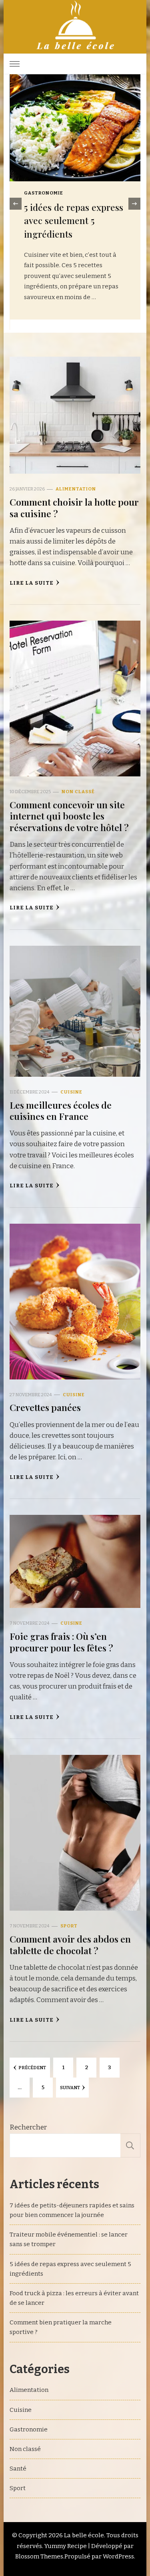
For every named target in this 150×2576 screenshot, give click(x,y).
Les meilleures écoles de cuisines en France (61, 1110)
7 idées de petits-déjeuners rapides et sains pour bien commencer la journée (72, 2210)
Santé (18, 2469)
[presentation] (16, 204)
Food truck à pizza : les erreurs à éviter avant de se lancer (74, 2298)
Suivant (70, 2088)
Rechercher (28, 2127)
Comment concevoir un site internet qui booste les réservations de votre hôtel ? (69, 816)
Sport (69, 1926)
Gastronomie (29, 2429)
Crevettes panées (45, 1407)
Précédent (32, 2068)
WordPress (118, 2556)
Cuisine (71, 1092)
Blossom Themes (39, 2556)
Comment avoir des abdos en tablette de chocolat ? (70, 1944)
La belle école (84, 2535)
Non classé (78, 792)
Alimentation (44, 193)
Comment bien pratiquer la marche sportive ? (61, 2327)
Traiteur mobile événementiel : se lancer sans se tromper (69, 2239)
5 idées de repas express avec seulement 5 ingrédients (70, 2269)
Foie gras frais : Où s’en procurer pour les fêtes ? (61, 1642)
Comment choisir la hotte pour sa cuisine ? (74, 507)
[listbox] (75, 204)
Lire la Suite (32, 583)
